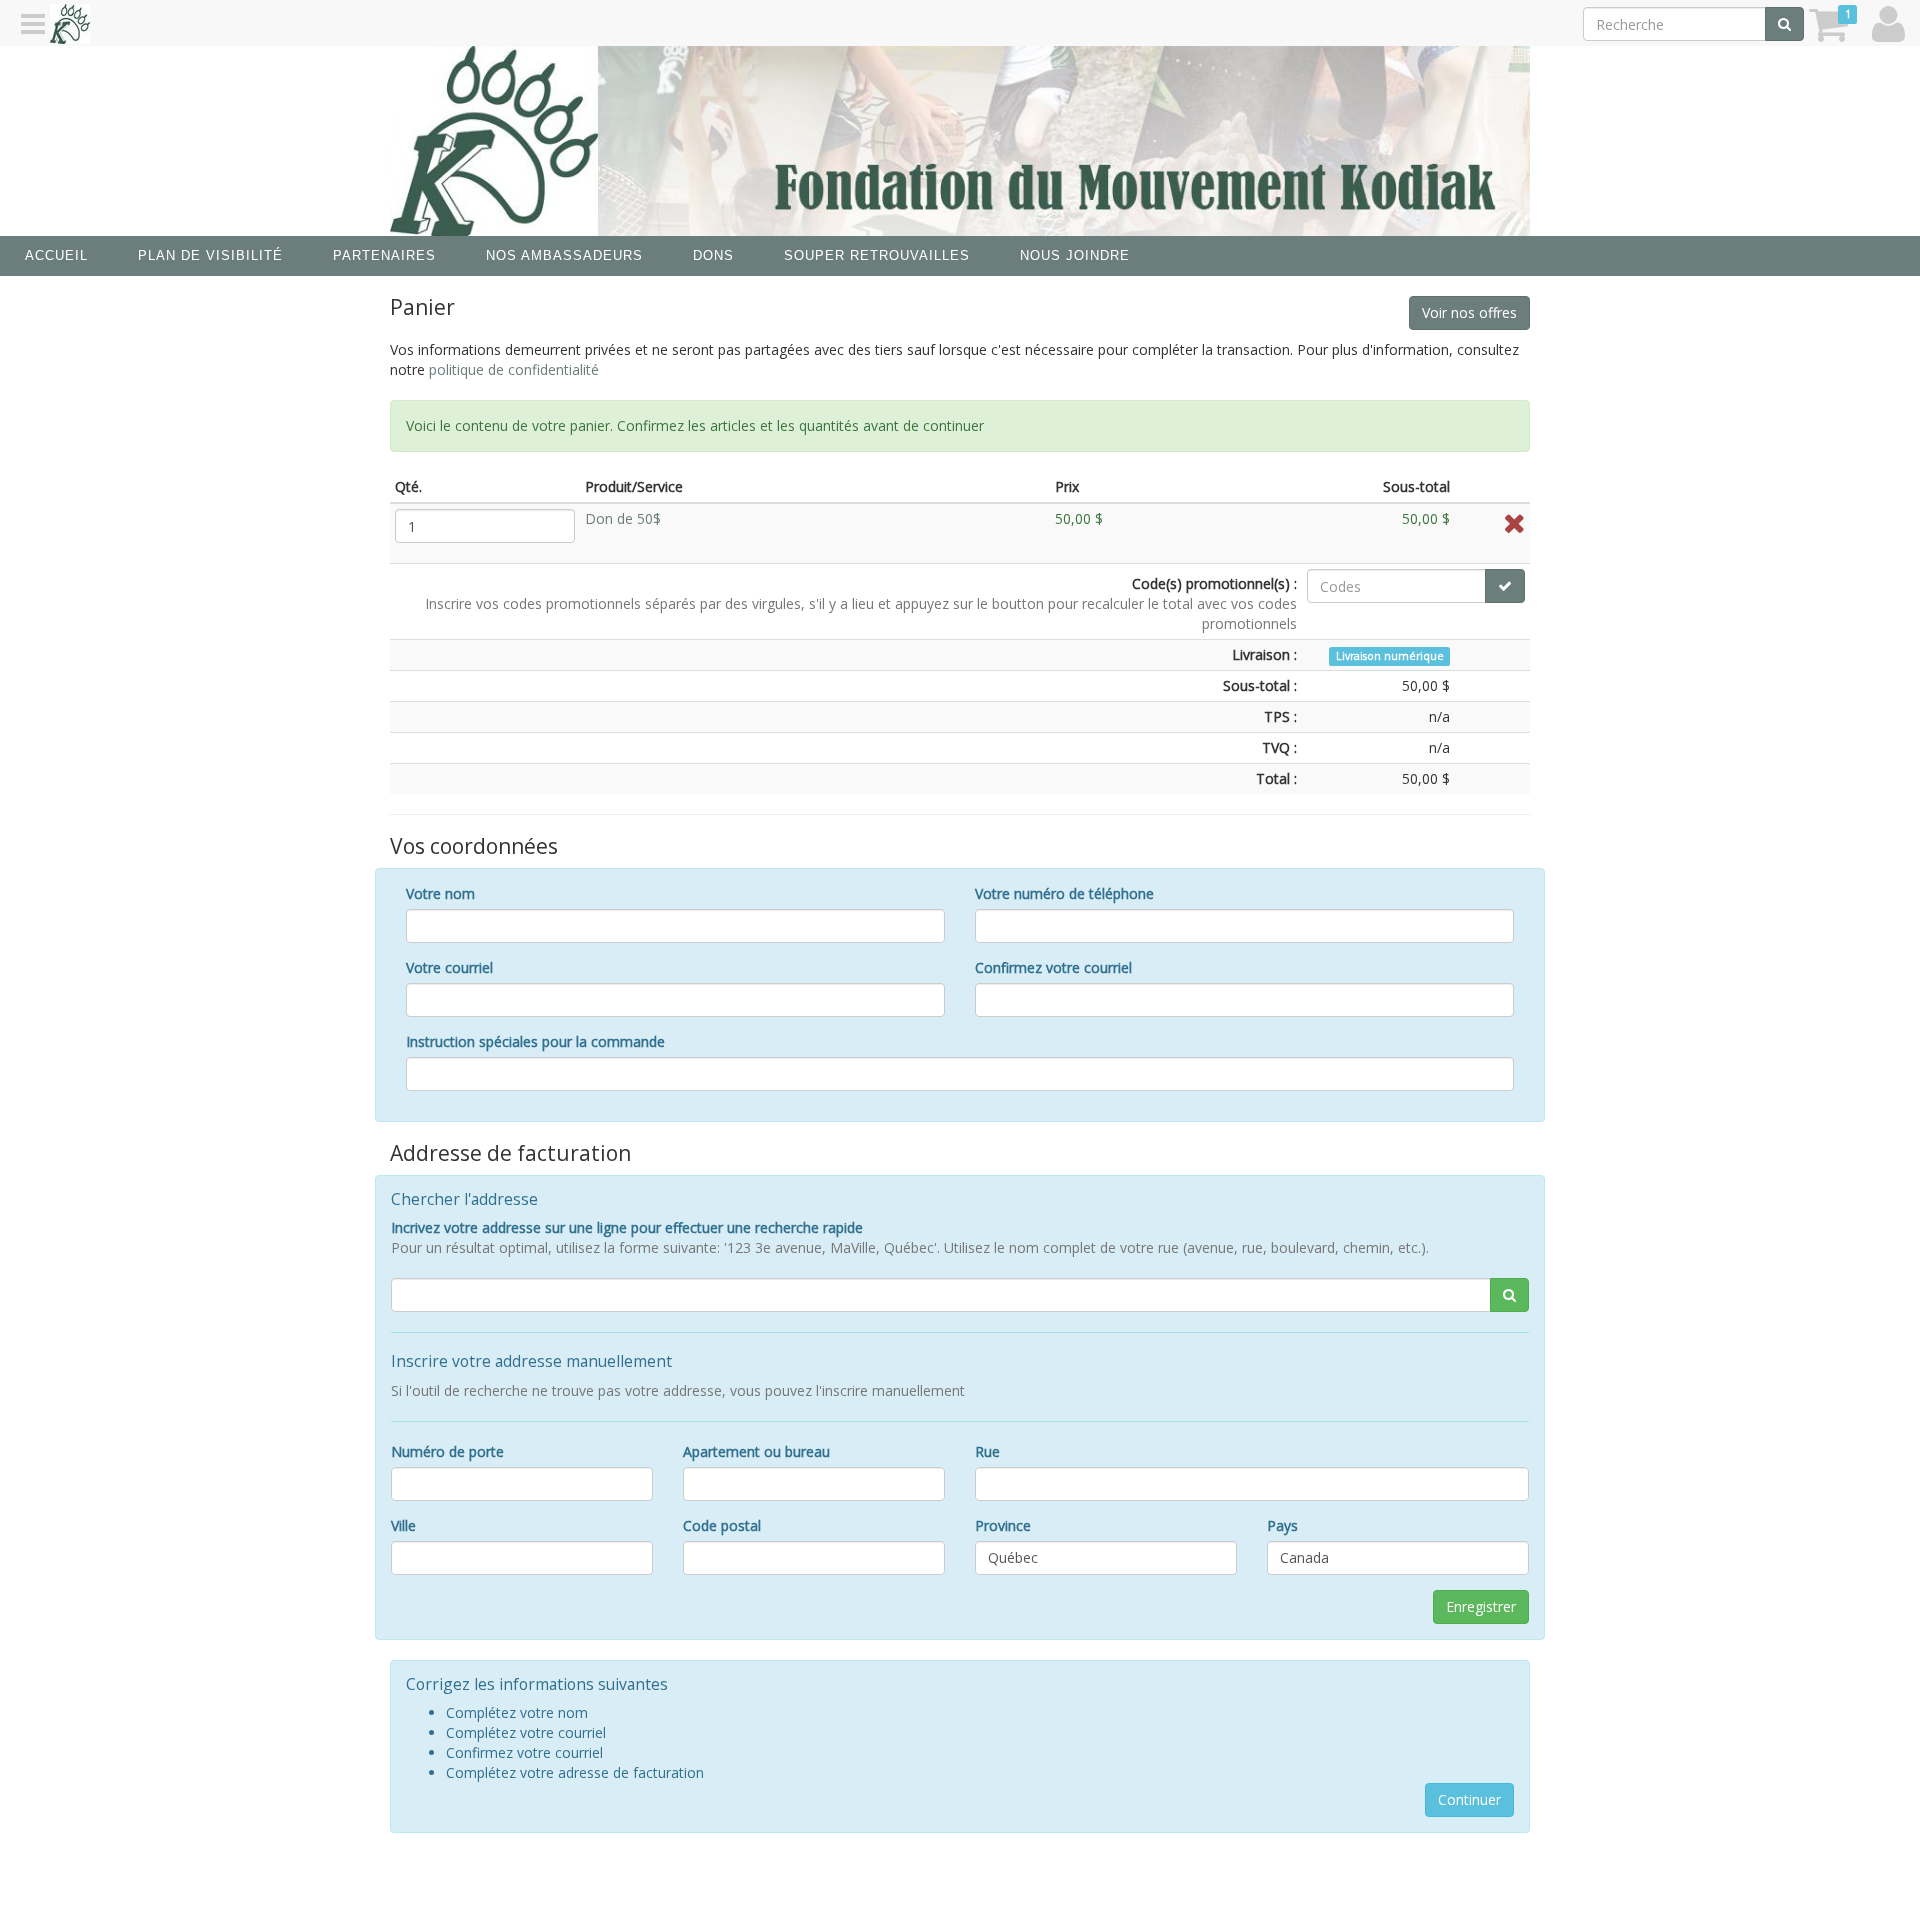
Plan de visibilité (210, 255)
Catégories (936, 1883)
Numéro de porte (447, 1451)
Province (1003, 1525)
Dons (713, 255)
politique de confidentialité (514, 369)
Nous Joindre (1075, 255)
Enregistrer (1481, 1606)
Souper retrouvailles (877, 255)
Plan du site (1031, 1883)
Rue (987, 1451)
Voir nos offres (1469, 312)
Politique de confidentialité (1184, 1883)
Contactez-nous (826, 1883)
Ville (403, 1525)
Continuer (1469, 1799)
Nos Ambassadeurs (564, 255)
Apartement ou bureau (756, 1451)
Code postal (722, 1525)
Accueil (56, 255)
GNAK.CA (1426, 1883)
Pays (1282, 1525)
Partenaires (384, 255)
